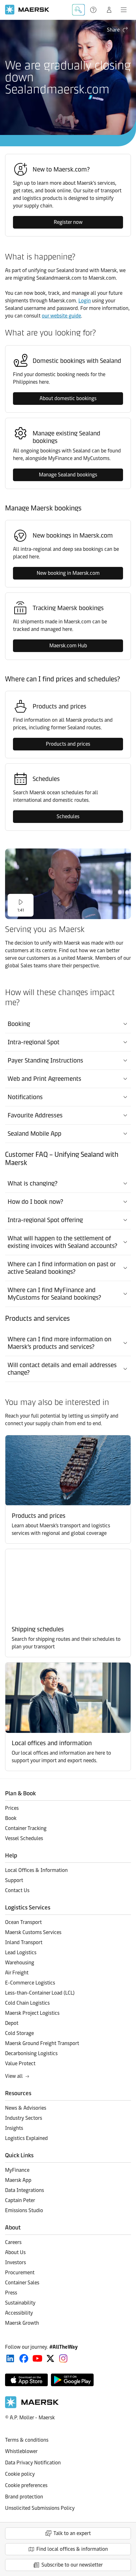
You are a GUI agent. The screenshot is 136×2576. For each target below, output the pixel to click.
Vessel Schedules (24, 1838)
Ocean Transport (23, 1922)
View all (14, 2076)
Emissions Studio (24, 2210)
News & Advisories (26, 2108)
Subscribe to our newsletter (72, 2565)
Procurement (20, 2273)
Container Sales (22, 2283)
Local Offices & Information (36, 1870)
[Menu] (124, 10)
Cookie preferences (26, 2485)
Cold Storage (19, 2033)
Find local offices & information (72, 2549)
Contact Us (17, 1890)
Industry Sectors (24, 2118)
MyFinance (17, 2170)
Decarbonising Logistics (31, 2053)
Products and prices (68, 744)
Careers (13, 2242)
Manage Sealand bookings (68, 475)
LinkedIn (10, 2358)
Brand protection (24, 2497)
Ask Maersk (78, 10)
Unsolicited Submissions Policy (40, 2508)
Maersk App (18, 2180)
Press (11, 2293)
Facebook (24, 2358)
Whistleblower (21, 2451)
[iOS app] (26, 2380)
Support (94, 10)
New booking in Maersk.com (68, 573)
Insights (14, 2128)
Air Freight (17, 1973)
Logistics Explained (26, 2138)
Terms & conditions (27, 2440)
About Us (15, 2252)
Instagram (63, 2358)
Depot (12, 2023)
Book (11, 1818)
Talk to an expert (72, 2533)
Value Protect (20, 2063)
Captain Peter (20, 2200)
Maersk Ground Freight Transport (42, 2043)
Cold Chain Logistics (27, 2003)
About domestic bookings (68, 398)
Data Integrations (25, 2190)
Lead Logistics (21, 1952)
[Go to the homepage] (32, 2407)
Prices (12, 1808)
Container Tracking (26, 1828)
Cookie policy (20, 2474)
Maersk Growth (22, 2323)
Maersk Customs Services (33, 1932)
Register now (68, 222)
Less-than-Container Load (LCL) (40, 1993)
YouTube (37, 2358)
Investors (15, 2262)
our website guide (61, 316)
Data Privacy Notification (33, 2463)
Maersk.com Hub (68, 646)
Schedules (68, 816)
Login (85, 301)
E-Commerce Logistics (30, 1983)
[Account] (109, 10)
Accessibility (19, 2313)
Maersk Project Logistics (32, 2013)
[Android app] (72, 2380)
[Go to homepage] (27, 10)
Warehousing (20, 1963)
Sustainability (20, 2303)
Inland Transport (24, 1942)
